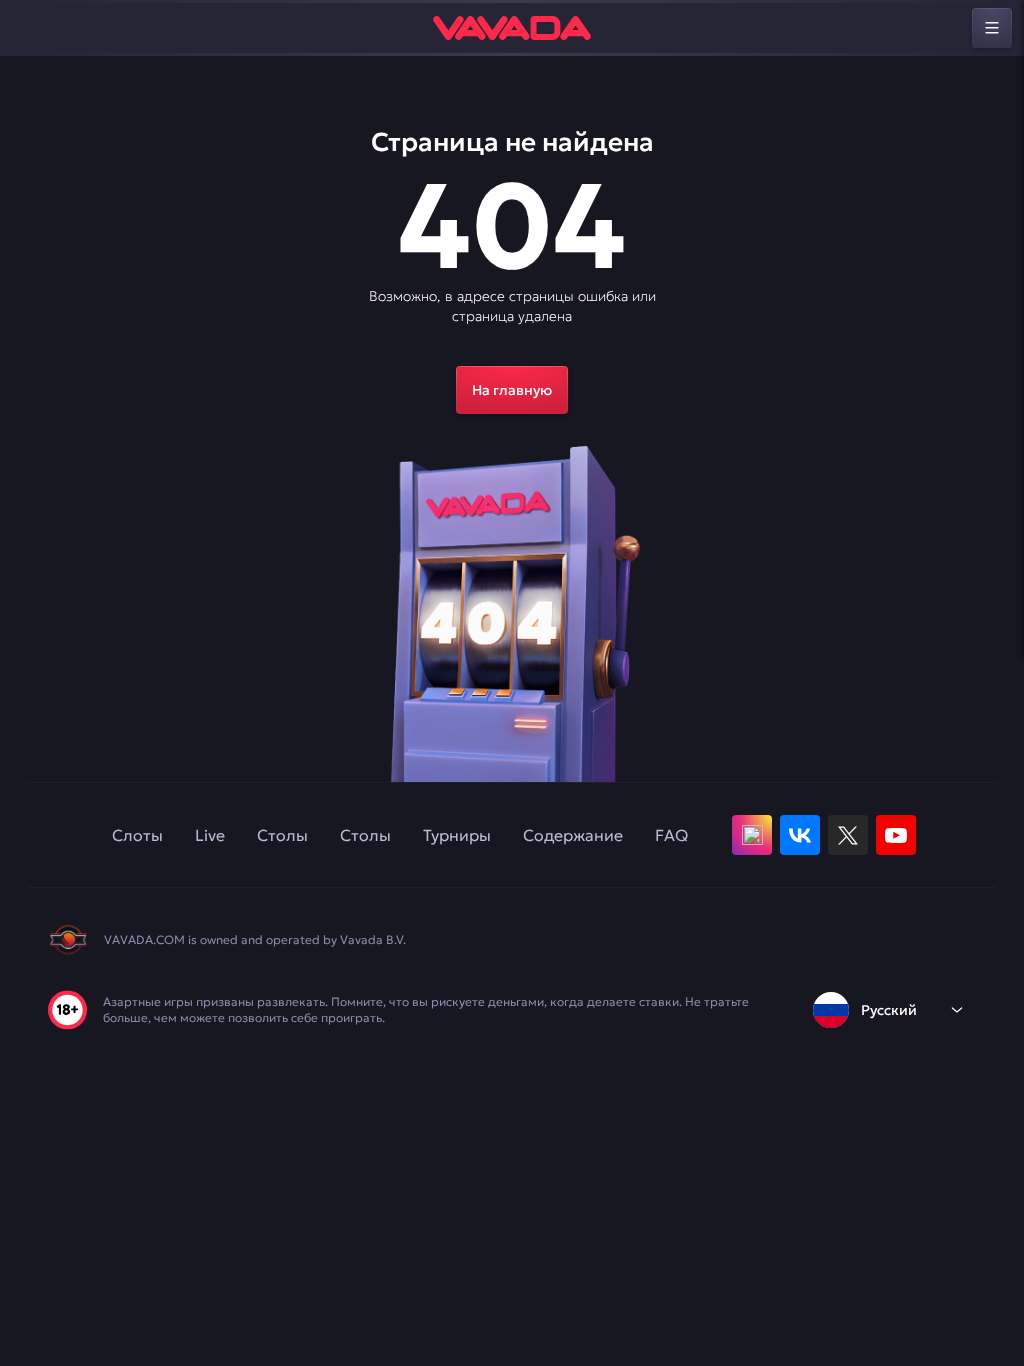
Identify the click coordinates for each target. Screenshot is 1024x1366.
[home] (512, 28)
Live (210, 835)
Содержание (573, 835)
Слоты (137, 835)
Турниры (457, 835)
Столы (282, 835)
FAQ (671, 835)
